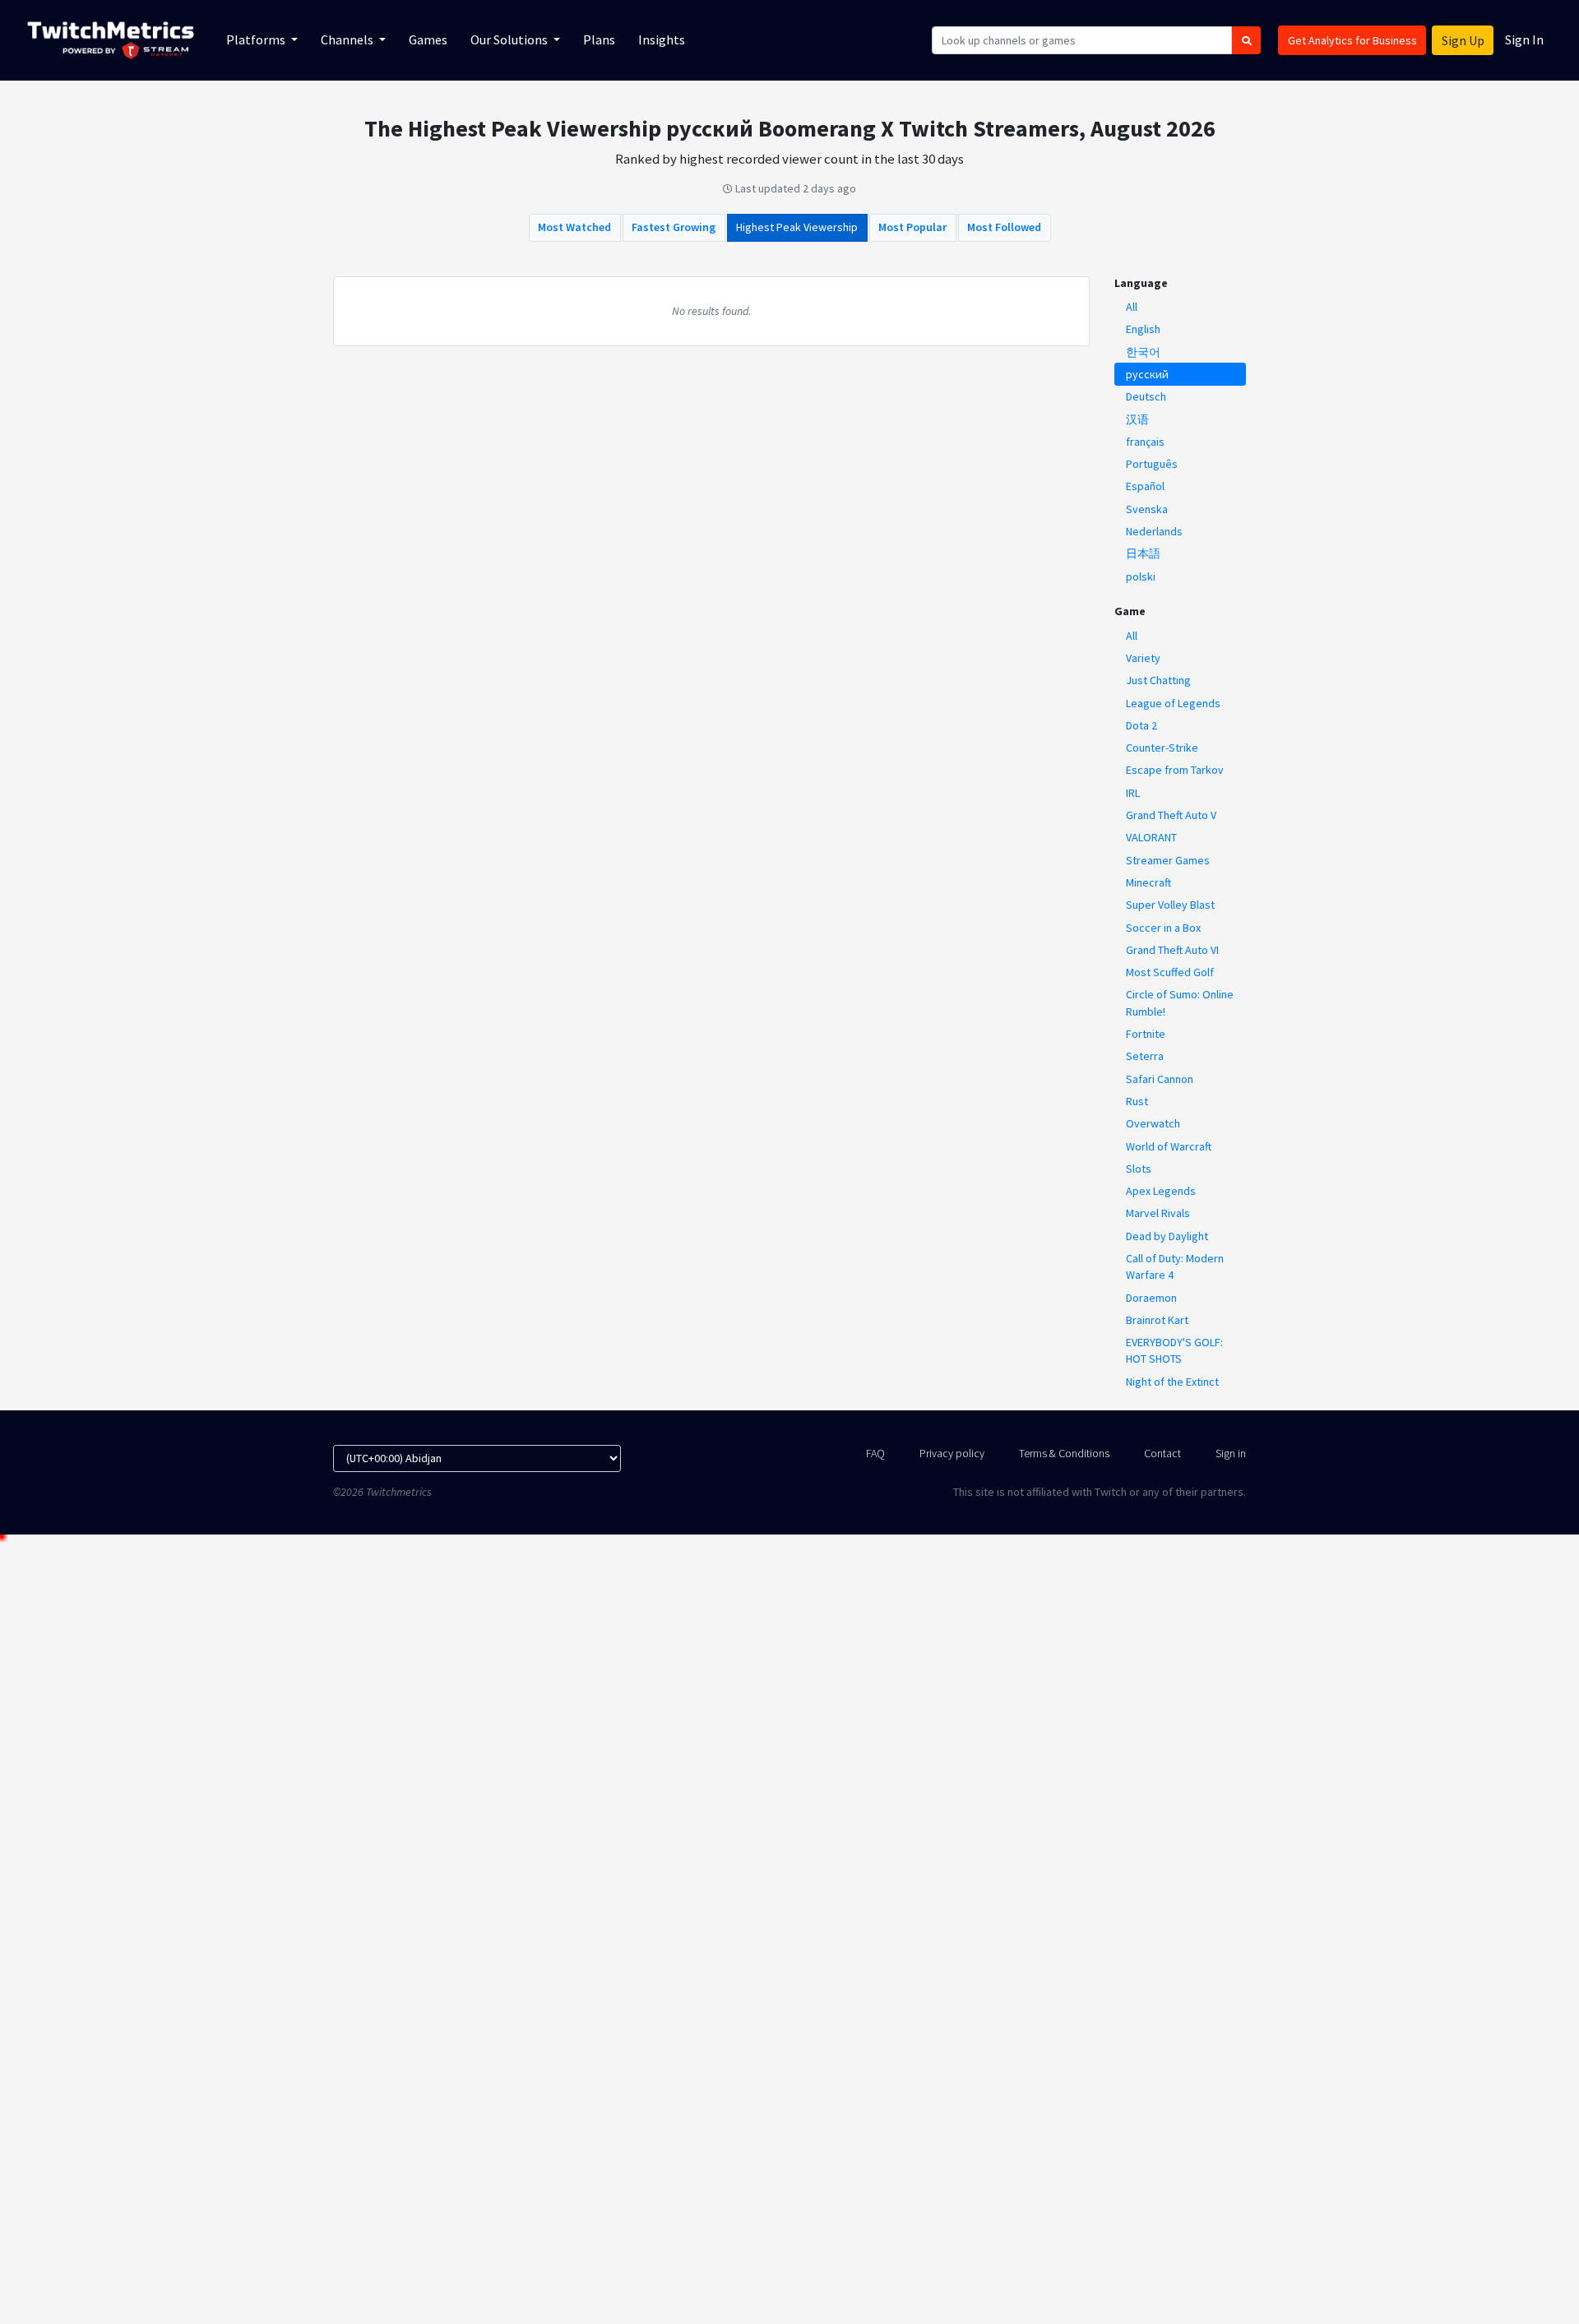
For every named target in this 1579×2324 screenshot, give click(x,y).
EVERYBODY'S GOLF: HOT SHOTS (1174, 1350)
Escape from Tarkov (1175, 770)
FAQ (875, 1453)
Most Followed (1004, 227)
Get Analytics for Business (1352, 40)
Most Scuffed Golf (1170, 972)
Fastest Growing (674, 227)
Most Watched (574, 227)
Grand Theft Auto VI (1172, 950)
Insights (662, 39)
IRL (1133, 793)
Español (1145, 486)
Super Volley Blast (1170, 905)
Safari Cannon (1160, 1079)
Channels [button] (348, 39)
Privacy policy (952, 1453)
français (1145, 442)
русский (1147, 374)
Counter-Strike (1162, 748)
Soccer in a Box (1163, 928)
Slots (1139, 1169)
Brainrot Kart (1157, 1320)
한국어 (1143, 352)
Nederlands (1154, 531)
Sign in (1231, 1453)
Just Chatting (1158, 680)
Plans (599, 39)
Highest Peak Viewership (797, 227)
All (1132, 307)
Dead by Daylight (1167, 1236)
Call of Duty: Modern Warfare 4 (1175, 1266)
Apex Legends (1161, 1191)
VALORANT (1151, 837)
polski (1141, 576)
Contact (1162, 1453)
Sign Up (1463, 40)
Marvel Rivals (1158, 1213)
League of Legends (1173, 703)
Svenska (1147, 509)
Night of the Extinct (1172, 1382)
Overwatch (1153, 1123)
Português (1152, 464)
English (1143, 329)
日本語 (1143, 553)
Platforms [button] (257, 39)
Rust (1137, 1101)
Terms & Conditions (1064, 1453)
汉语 (1137, 419)
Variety (1143, 658)
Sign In (1524, 39)
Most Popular (912, 227)
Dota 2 (1141, 725)
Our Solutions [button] (510, 39)
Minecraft (1148, 882)
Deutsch (1146, 396)
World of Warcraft (1169, 1146)
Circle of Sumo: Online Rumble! (1180, 1002)
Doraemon (1151, 1298)
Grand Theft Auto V (1171, 815)
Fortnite (1146, 1034)
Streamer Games (1168, 860)
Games (428, 39)
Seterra (1145, 1056)
